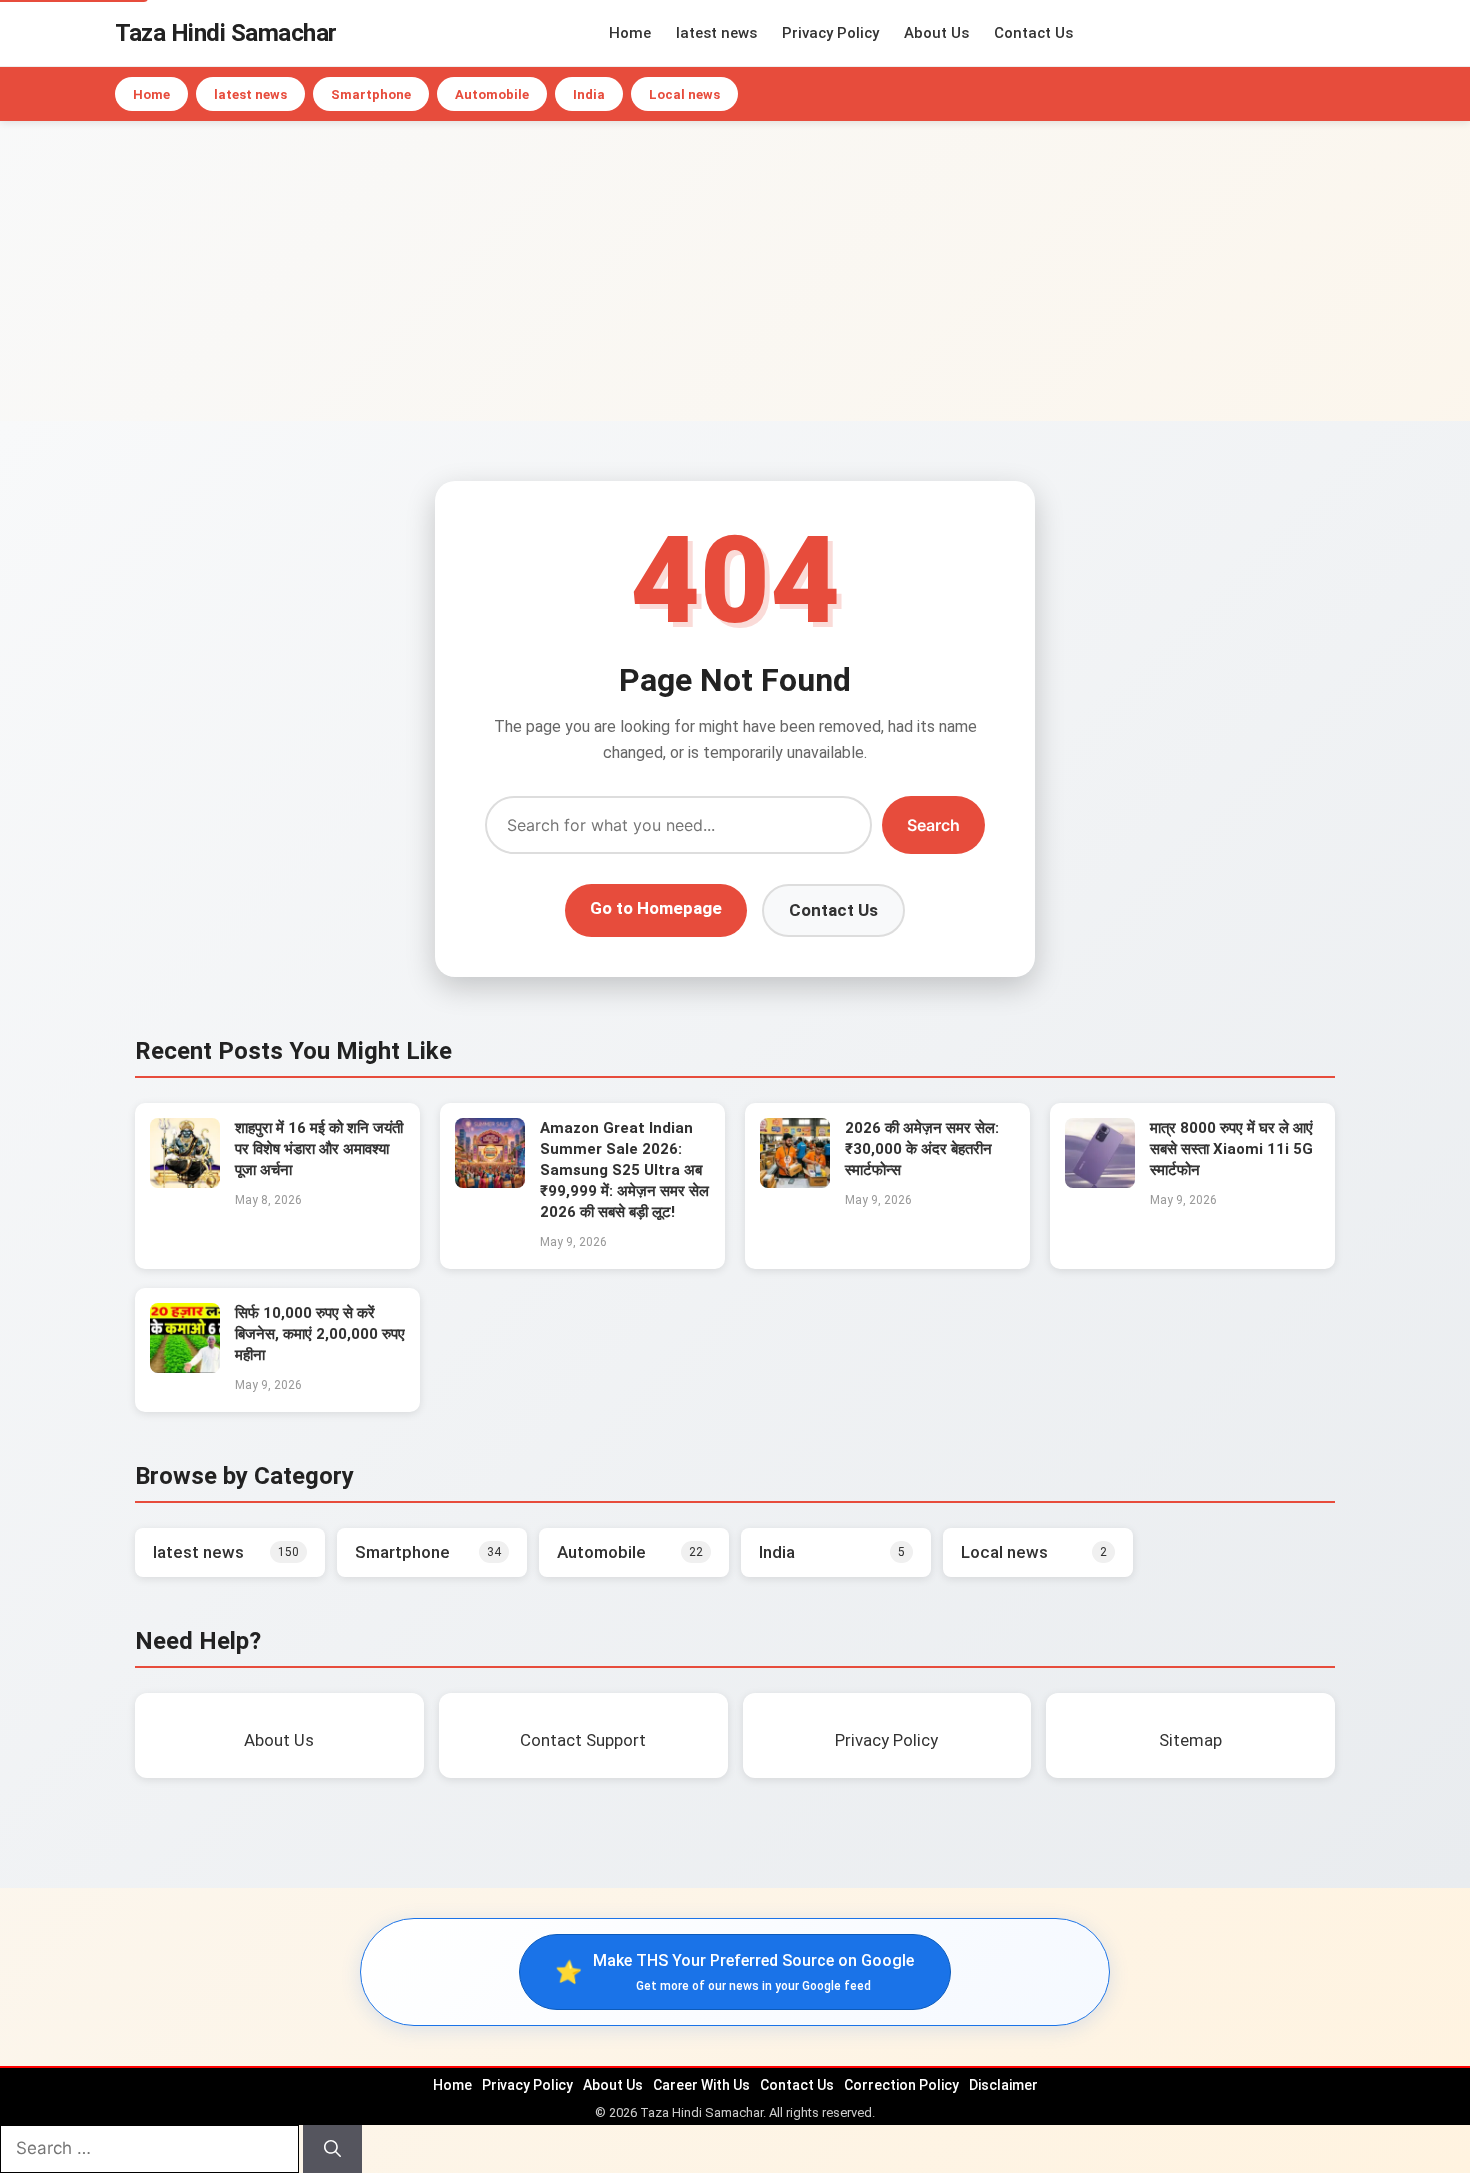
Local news (684, 94)
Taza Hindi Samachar (226, 33)
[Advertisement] (735, 271)
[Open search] (1350, 33)
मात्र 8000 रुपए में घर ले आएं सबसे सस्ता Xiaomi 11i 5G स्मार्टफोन (1231, 1149)
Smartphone (371, 94)
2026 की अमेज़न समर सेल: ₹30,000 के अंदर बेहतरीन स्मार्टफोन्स (922, 1149)
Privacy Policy (830, 33)
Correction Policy (901, 2085)
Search (933, 825)
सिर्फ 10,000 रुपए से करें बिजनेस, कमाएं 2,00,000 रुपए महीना (320, 1334)
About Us (936, 33)
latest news (716, 33)
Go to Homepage (656, 908)
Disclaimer (1003, 2085)
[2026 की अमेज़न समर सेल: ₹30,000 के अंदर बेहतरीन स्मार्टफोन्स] (795, 1182)
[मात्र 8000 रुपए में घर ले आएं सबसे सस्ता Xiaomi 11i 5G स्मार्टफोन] (1100, 1182)
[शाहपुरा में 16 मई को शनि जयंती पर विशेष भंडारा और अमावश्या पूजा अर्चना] (185, 1182)
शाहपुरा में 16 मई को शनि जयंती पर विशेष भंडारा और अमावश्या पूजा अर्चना (319, 1149)
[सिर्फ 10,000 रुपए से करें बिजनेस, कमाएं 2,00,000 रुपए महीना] (185, 1367)
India (589, 94)
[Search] (332, 2149)
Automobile (492, 94)
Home (630, 33)
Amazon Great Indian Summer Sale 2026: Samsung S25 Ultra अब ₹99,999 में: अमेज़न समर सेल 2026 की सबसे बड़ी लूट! (624, 1170)
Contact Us (1033, 33)
